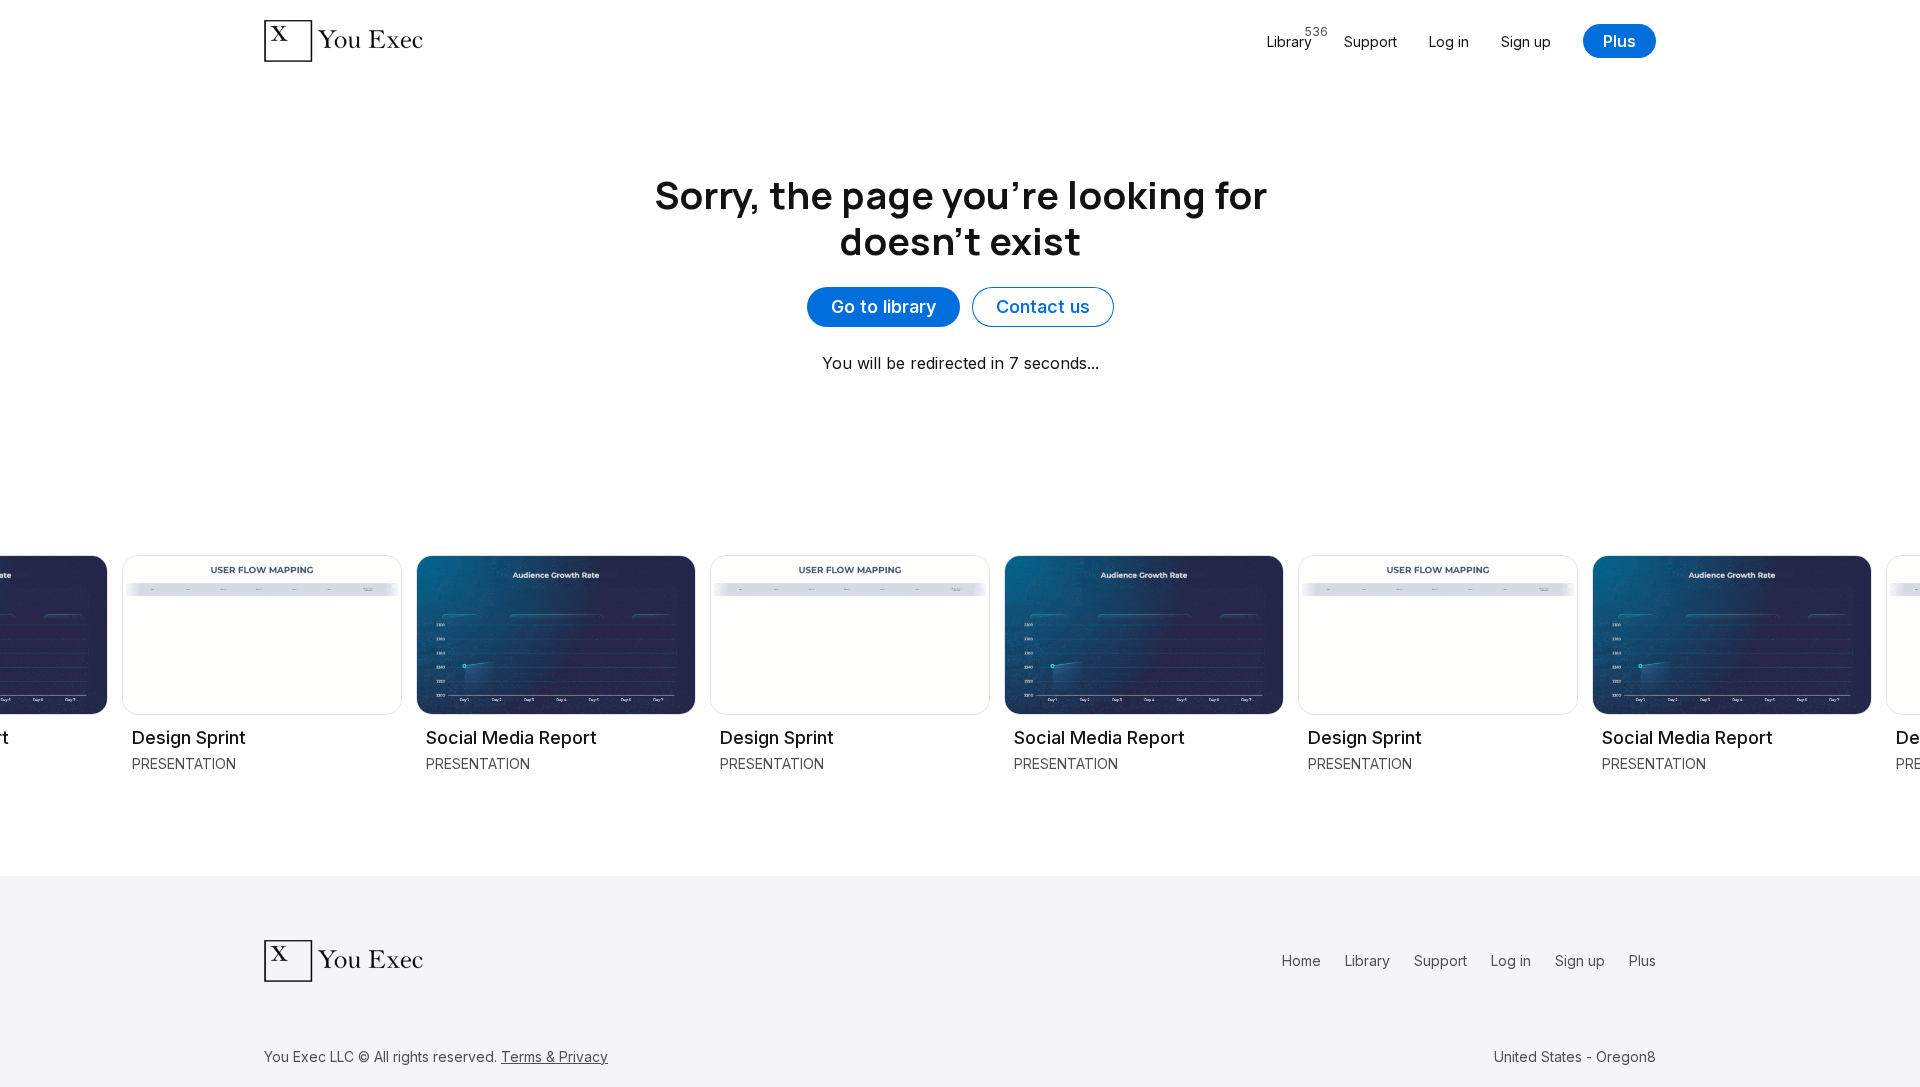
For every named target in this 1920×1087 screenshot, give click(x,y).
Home (1301, 960)
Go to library (883, 306)
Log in (1449, 41)
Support (1370, 41)
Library (1367, 960)
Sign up (1526, 41)
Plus (1619, 41)
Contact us (1043, 306)
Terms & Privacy (554, 1056)
